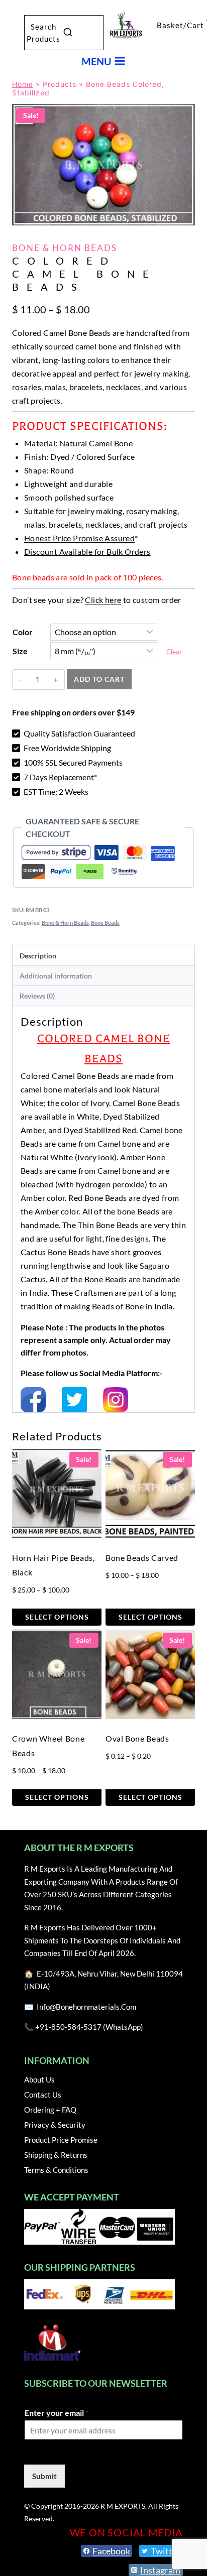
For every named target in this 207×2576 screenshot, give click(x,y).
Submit (44, 2476)
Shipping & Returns (56, 2155)
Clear (174, 652)
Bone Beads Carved (142, 1558)
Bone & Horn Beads (65, 248)
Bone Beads (105, 923)
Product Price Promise (61, 2140)
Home (23, 84)
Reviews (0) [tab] (37, 996)
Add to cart (99, 679)
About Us (39, 2079)
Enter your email (57, 2413)
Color (23, 632)
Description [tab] (38, 956)
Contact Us (43, 2095)
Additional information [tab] (56, 976)
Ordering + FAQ (50, 2110)
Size (20, 651)
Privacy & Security (55, 2125)
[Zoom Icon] (103, 165)
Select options (57, 1617)
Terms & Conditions (56, 2170)
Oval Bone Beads (137, 1738)
